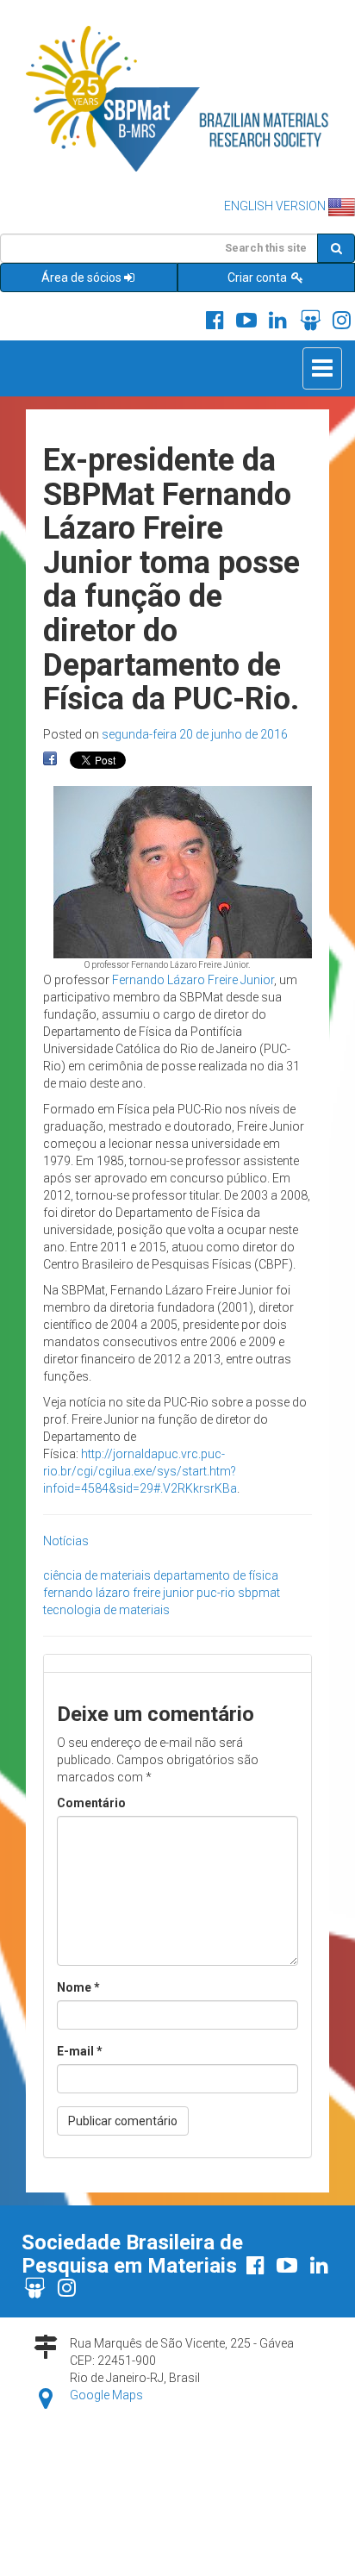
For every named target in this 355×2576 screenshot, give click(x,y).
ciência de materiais (97, 1575)
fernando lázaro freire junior (118, 1593)
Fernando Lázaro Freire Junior (193, 980)
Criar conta (258, 278)
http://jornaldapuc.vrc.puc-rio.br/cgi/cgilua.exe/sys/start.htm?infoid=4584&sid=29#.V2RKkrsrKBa (140, 1471)
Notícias (66, 1541)
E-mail (80, 2051)
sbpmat (259, 1593)
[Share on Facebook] (50, 759)
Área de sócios (81, 278)
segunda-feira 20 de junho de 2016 (195, 734)
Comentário (91, 1803)
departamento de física (216, 1575)
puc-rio (216, 1593)
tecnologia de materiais (106, 1610)
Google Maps (106, 2395)
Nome (78, 1987)
